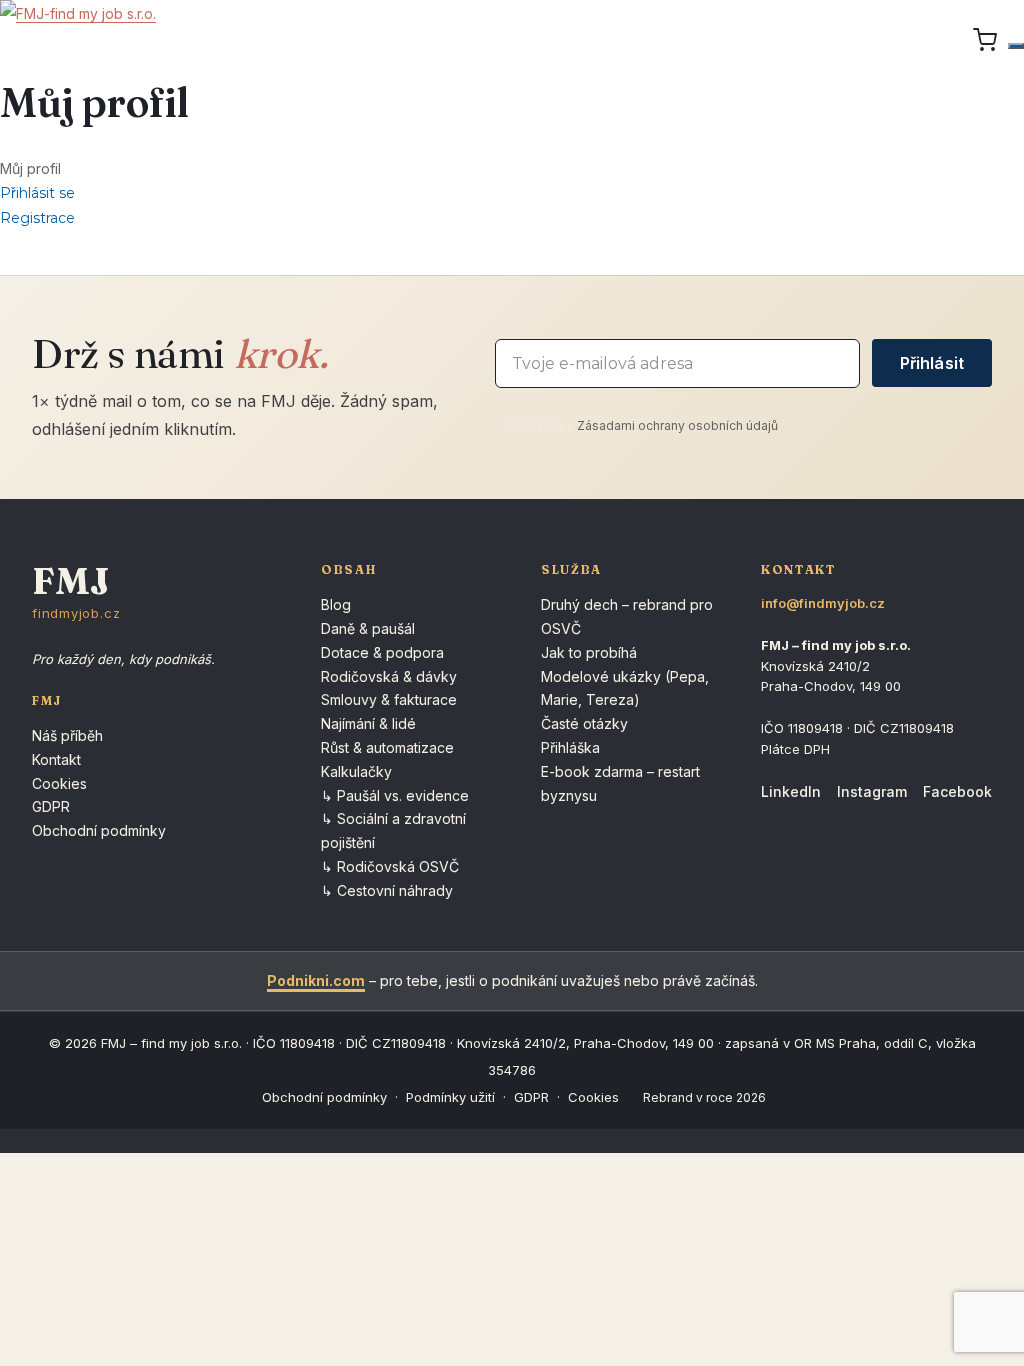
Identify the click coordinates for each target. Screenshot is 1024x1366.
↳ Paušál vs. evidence (395, 795)
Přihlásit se (37, 193)
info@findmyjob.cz (823, 603)
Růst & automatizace (387, 747)
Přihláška (570, 747)
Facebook (957, 791)
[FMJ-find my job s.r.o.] (78, 40)
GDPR (51, 806)
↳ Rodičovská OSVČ (390, 866)
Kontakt (56, 759)
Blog (336, 604)
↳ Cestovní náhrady (387, 890)
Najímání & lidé (368, 723)
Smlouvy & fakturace (389, 699)
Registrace (37, 218)
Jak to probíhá (589, 652)
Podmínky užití (450, 1097)
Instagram (872, 791)
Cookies (59, 783)
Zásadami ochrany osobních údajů (677, 425)
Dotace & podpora (382, 652)
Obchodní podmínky (99, 830)
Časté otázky (584, 723)
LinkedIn (791, 791)
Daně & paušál (368, 628)
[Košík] (985, 40)
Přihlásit (932, 363)
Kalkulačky (356, 771)
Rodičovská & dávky (389, 676)
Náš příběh (67, 735)
